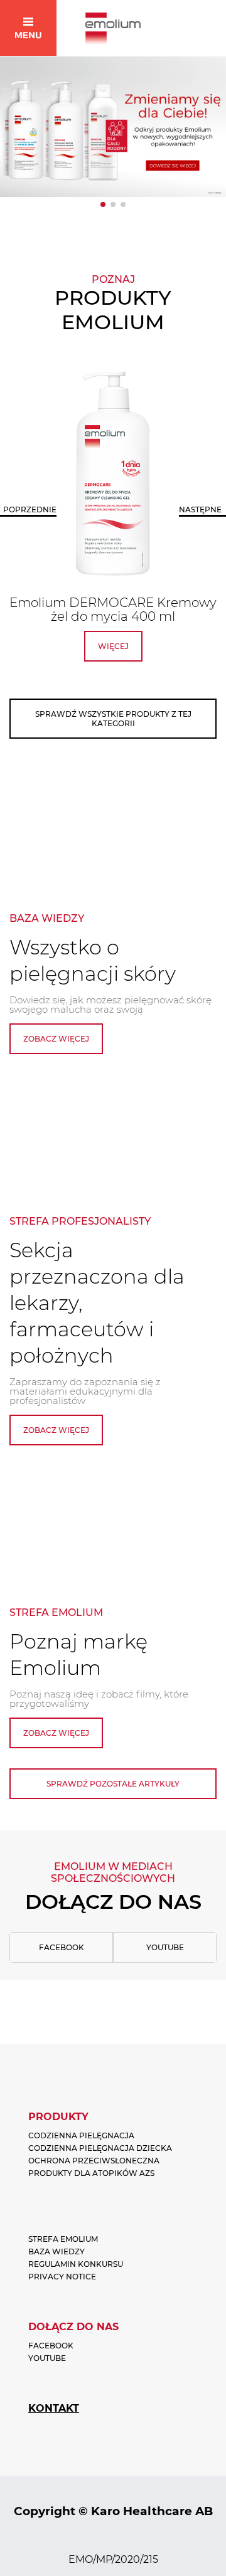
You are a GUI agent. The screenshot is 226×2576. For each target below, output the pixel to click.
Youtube (165, 1947)
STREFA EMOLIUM (63, 2239)
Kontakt (54, 2408)
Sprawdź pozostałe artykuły (113, 1784)
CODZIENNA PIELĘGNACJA (81, 2135)
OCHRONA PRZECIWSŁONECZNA (94, 2161)
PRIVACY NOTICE (62, 2277)
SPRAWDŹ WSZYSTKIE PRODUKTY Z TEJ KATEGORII (113, 719)
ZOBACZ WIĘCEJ (56, 1430)
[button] (103, 204)
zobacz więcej (56, 1039)
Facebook (62, 1947)
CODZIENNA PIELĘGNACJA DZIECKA (100, 2148)
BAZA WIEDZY (56, 2251)
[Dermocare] (113, 127)
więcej (113, 646)
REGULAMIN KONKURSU (76, 2264)
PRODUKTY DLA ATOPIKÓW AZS (91, 2173)
